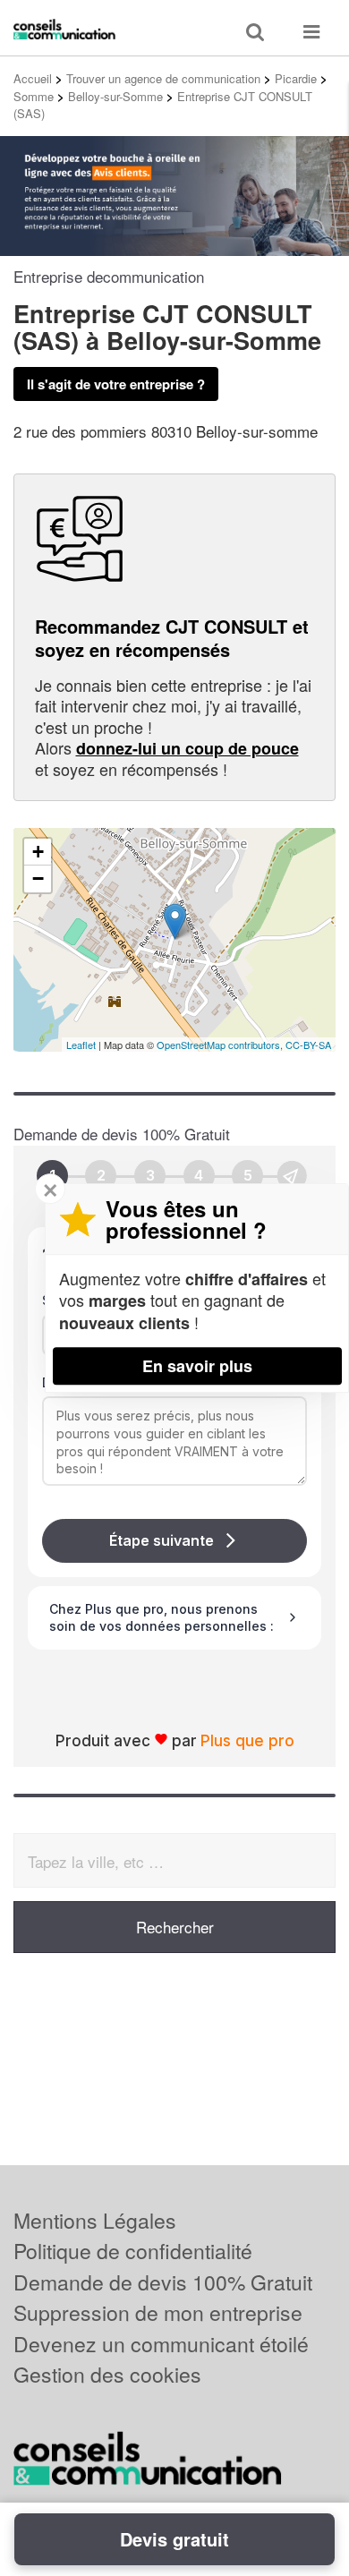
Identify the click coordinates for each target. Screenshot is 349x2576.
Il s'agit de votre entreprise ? (116, 384)
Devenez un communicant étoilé (161, 2344)
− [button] (38, 879)
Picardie (296, 78)
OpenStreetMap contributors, (221, 1045)
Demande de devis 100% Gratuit (163, 2282)
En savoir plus (197, 1366)
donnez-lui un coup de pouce (187, 748)
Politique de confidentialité (133, 2251)
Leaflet (81, 1045)
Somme (34, 96)
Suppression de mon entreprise (158, 2312)
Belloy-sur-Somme (115, 96)
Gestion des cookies (107, 2374)
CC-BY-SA (308, 1045)
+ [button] (38, 852)
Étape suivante (162, 1540)
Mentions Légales (95, 2220)
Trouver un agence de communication (163, 78)
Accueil (33, 78)
